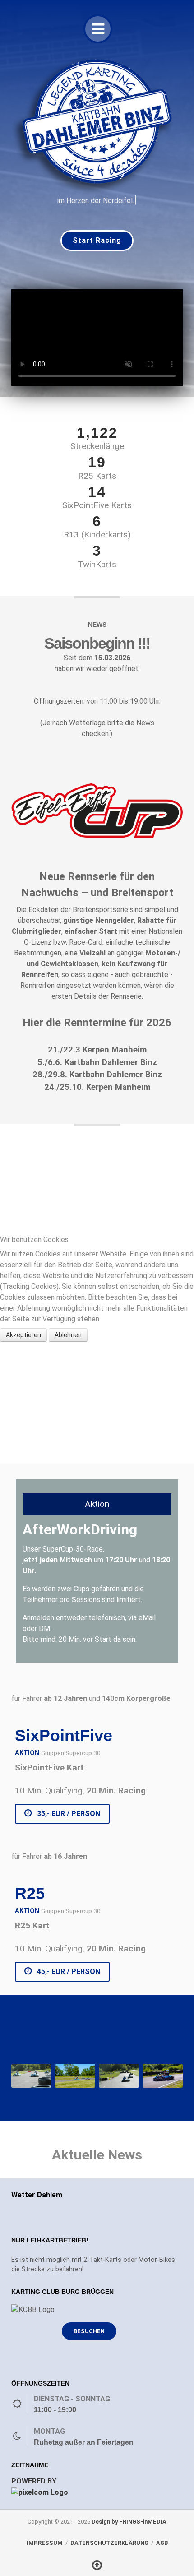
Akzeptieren (23, 1335)
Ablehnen (68, 1335)
